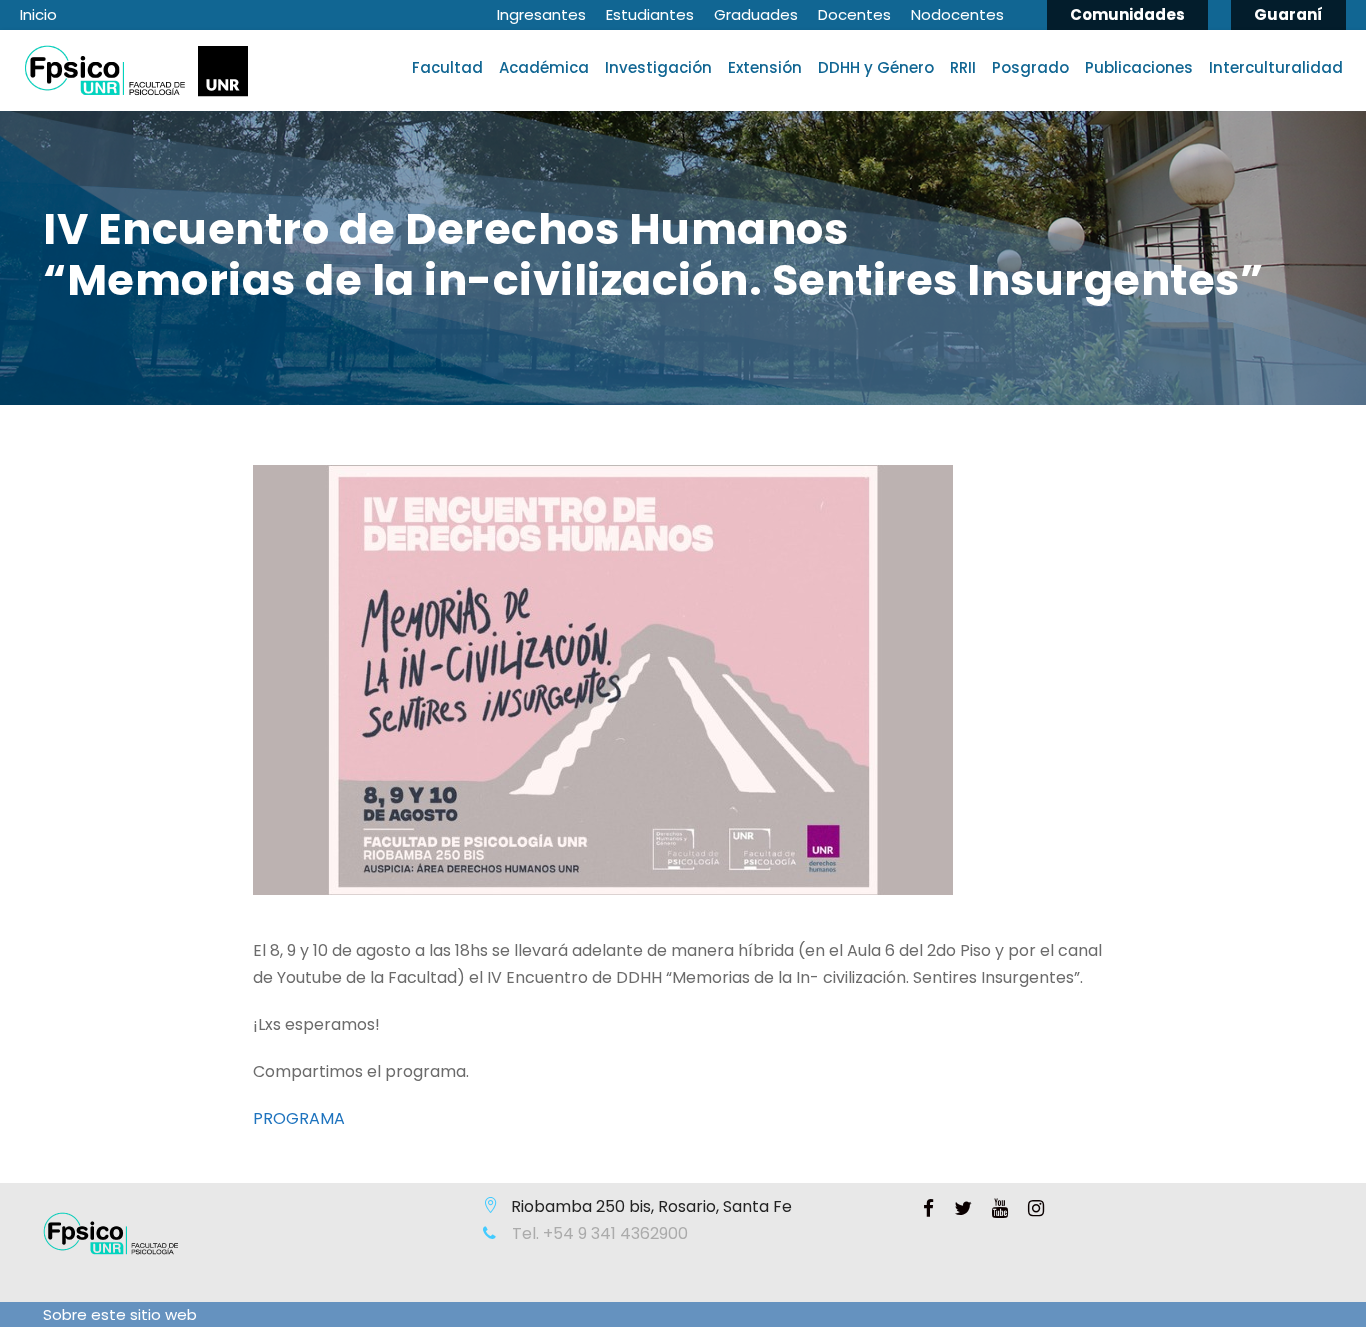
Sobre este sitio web (120, 1314)
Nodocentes (957, 14)
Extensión (765, 67)
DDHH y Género (876, 67)
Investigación (658, 67)
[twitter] (963, 1209)
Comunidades (1127, 14)
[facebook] (928, 1209)
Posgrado (1030, 67)
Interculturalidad (1276, 67)
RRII (963, 67)
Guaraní (1288, 14)
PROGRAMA (299, 1118)
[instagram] (1036, 1209)
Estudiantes (650, 14)
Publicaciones (1139, 67)
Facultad (447, 67)
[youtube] (1000, 1209)
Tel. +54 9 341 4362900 (598, 1233)
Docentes (854, 14)
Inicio (38, 14)
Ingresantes (541, 14)
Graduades (756, 14)
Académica (544, 67)
